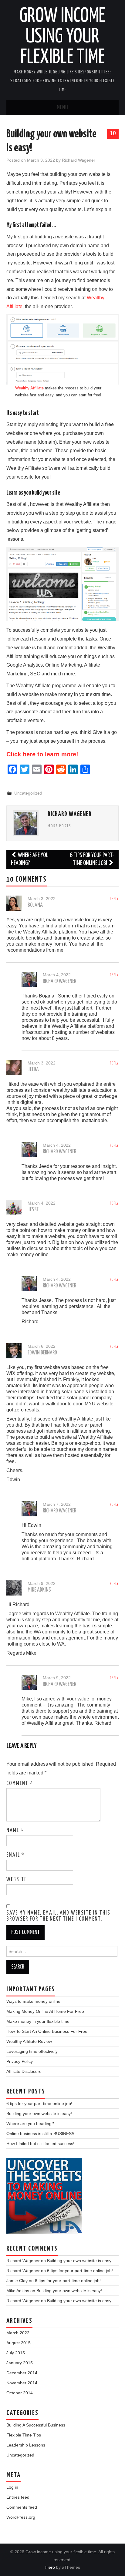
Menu (62, 108)
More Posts (59, 826)
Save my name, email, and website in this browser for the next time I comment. (58, 1916)
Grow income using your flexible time (62, 37)
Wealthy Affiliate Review (29, 2041)
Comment (20, 1784)
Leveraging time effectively (32, 2051)
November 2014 (22, 2383)
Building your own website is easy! (39, 2114)
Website (17, 1880)
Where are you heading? (30, 859)
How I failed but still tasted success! (40, 2144)
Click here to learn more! (42, 754)
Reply (114, 899)
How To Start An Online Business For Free (47, 2031)
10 (113, 133)
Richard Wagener (79, 160)
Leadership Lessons (26, 2445)
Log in (12, 2487)
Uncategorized (28, 793)
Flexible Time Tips (24, 2435)
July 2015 (16, 2353)
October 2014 (20, 2393)
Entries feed (18, 2497)
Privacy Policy (20, 2061)
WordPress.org (21, 2517)
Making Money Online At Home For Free (45, 2011)
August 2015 (19, 2343)
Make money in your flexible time (38, 2021)
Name (15, 1831)
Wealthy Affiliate (29, 388)
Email (16, 1855)
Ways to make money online (33, 2001)
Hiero (50, 2567)
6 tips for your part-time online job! (92, 859)
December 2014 (22, 2373)
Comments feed (22, 2507)
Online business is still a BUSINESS (40, 2134)
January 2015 (20, 2363)
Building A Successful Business (36, 2425)
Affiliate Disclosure (24, 2071)
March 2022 (18, 2333)
